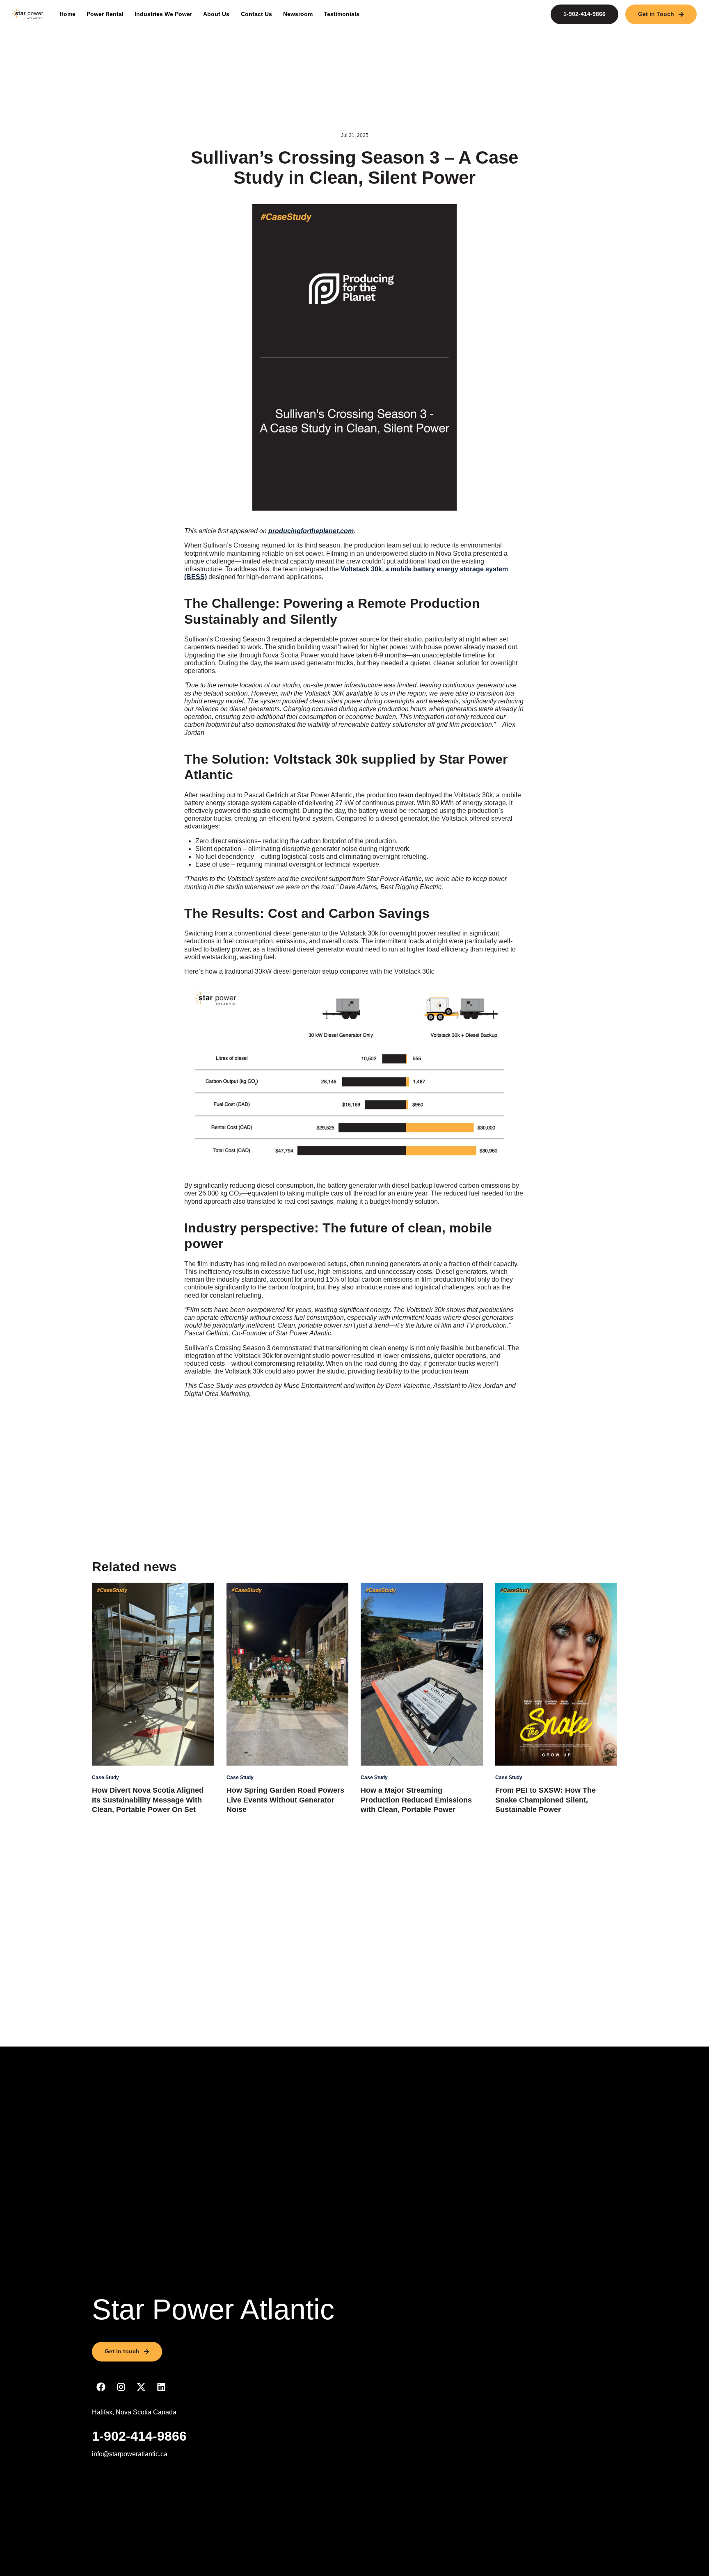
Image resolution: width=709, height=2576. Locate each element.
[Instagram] (121, 2387)
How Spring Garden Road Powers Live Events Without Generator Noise (285, 1800)
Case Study (105, 1777)
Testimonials (342, 14)
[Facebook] (101, 2387)
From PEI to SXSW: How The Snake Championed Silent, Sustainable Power (545, 1800)
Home (67, 14)
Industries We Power (163, 14)
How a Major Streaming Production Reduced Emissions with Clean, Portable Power (416, 1800)
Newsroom (298, 14)
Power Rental (105, 14)
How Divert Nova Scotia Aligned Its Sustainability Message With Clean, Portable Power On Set (148, 1800)
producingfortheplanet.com (311, 531)
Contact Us (256, 14)
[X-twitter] (141, 2387)
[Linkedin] (161, 2387)
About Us (216, 14)
